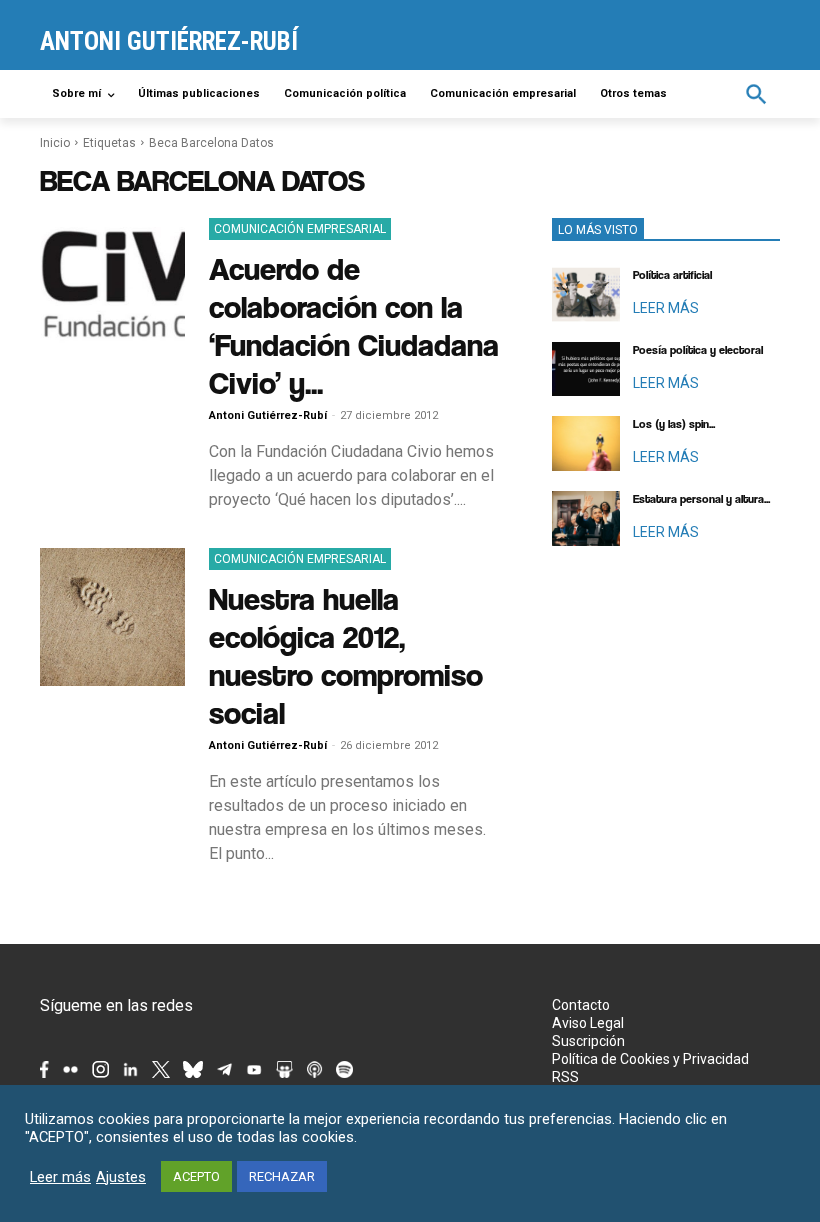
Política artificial (672, 275)
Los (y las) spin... (674, 424)
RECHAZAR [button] (282, 1176)
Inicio (55, 143)
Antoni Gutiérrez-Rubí (268, 415)
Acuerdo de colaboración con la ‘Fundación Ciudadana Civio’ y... (354, 325)
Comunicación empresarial (300, 229)
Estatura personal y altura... (701, 499)
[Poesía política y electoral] (586, 369)
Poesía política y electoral (698, 350)
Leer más (60, 1177)
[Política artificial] (586, 294)
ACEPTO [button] (196, 1176)
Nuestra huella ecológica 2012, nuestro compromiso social (346, 655)
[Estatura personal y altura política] (586, 518)
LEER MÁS (666, 308)
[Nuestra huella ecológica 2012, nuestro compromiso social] (112, 617)
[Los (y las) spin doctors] (586, 443)
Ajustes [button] (121, 1177)
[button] (756, 94)
